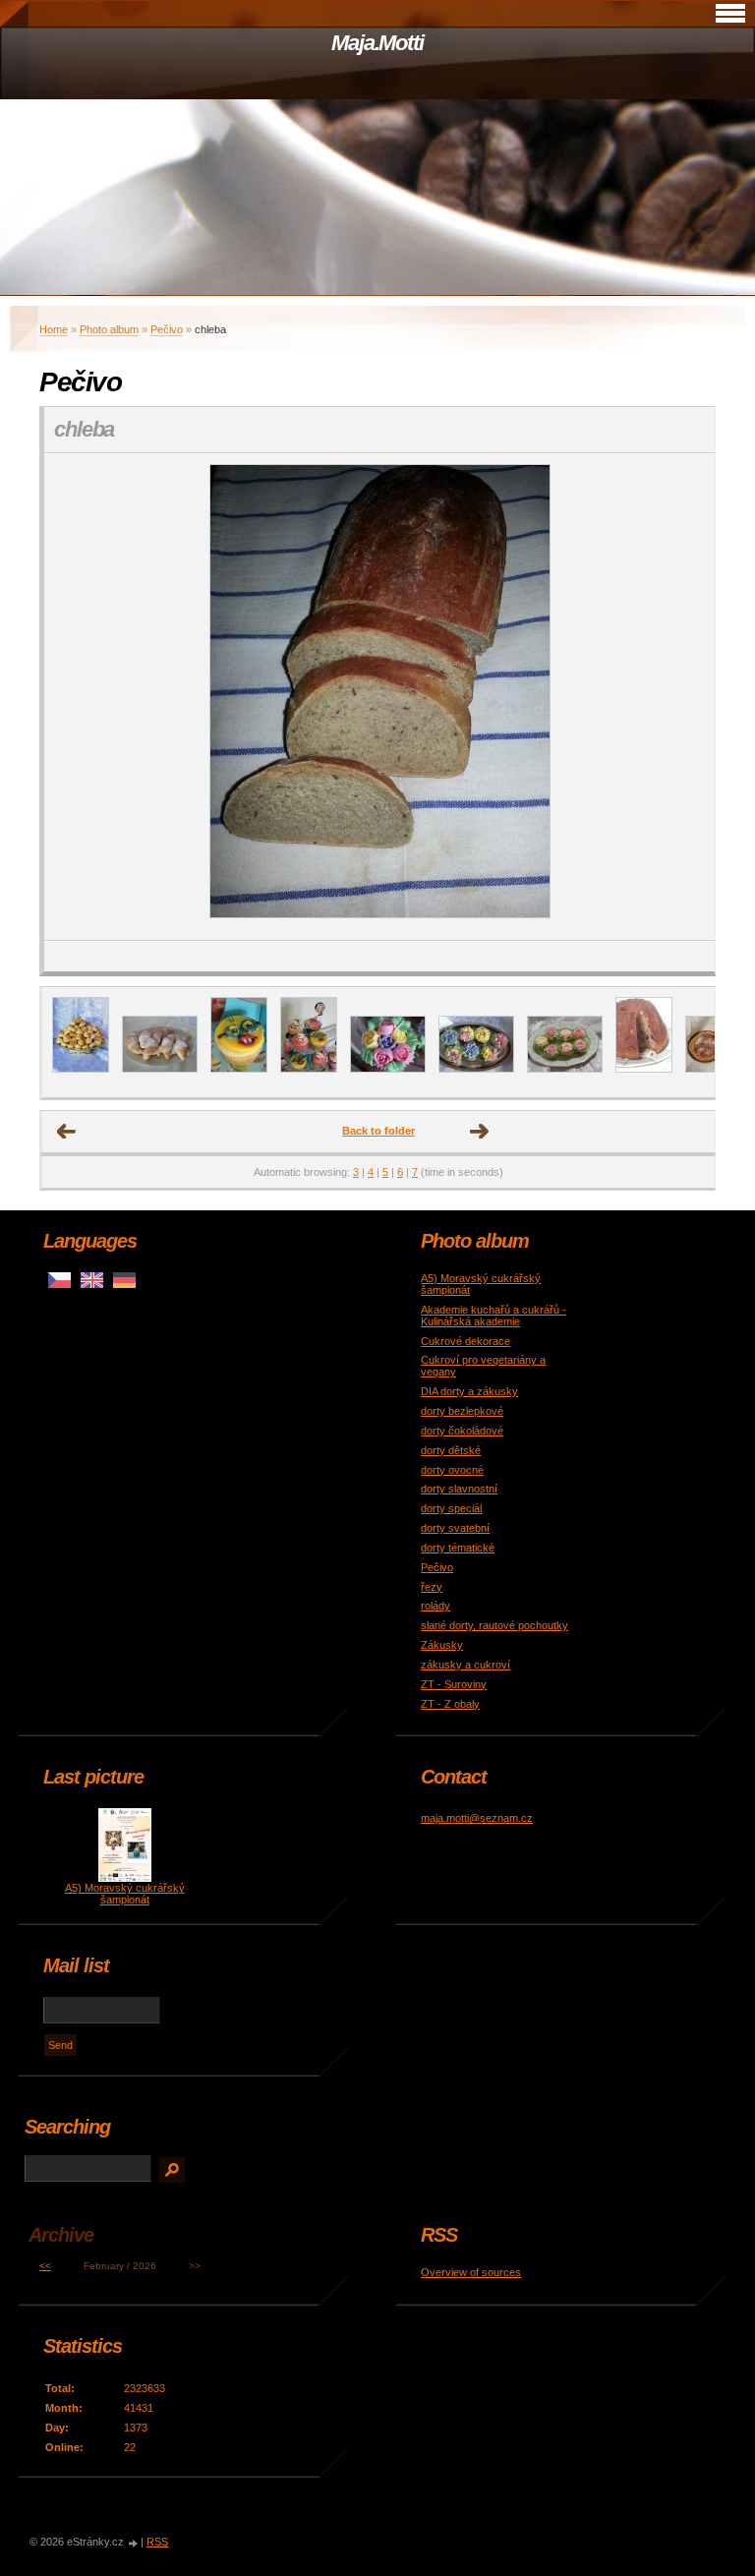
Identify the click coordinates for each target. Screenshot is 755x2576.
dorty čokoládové (462, 1431)
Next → (480, 1132)
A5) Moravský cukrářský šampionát (125, 1894)
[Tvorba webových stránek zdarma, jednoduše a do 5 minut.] (134, 2543)
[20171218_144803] (160, 1069)
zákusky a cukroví (465, 1665)
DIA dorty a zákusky (469, 1391)
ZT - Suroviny (454, 1684)
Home (54, 329)
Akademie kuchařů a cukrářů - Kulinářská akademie (494, 1316)
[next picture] (683, 697)
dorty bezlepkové (462, 1411)
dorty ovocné (452, 1470)
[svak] (81, 1069)
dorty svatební (455, 1528)
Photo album (109, 329)
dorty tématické (458, 1548)
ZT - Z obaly (450, 1704)
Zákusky (442, 1645)
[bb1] (239, 1069)
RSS (157, 2542)
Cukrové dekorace (465, 1341)
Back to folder (378, 1131)
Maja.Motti (377, 43)
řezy (432, 1587)
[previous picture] (76, 697)
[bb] (309, 1069)
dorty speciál (451, 1508)
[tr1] (388, 1069)
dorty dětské (451, 1450)
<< (45, 2266)
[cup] (565, 1069)
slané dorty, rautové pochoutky (494, 1625)
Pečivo (167, 329)
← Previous (67, 1132)
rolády (436, 1606)
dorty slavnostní (459, 1489)
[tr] (476, 1069)
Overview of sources (471, 2272)
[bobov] (644, 1069)
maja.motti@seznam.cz (477, 1818)
